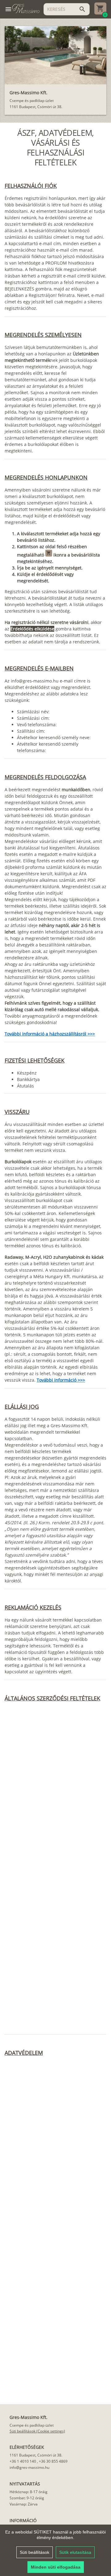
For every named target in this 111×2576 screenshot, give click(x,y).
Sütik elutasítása (75, 2552)
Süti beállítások (35, 2552)
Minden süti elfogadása (56, 2567)
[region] (55, 2550)
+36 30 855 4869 (53, 2461)
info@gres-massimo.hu (29, 2467)
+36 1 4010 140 (23, 2461)
